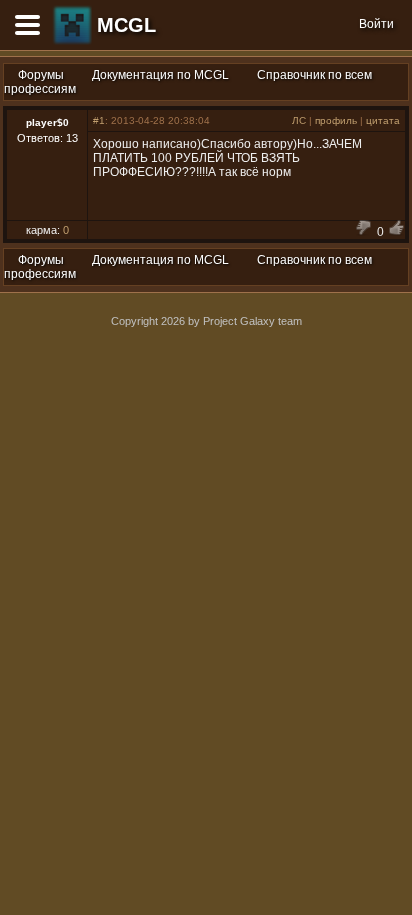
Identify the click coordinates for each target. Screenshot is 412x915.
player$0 (47, 122)
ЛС (299, 120)
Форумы (41, 75)
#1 (99, 120)
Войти (376, 24)
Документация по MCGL (160, 75)
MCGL (126, 25)
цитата (383, 120)
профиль (336, 120)
